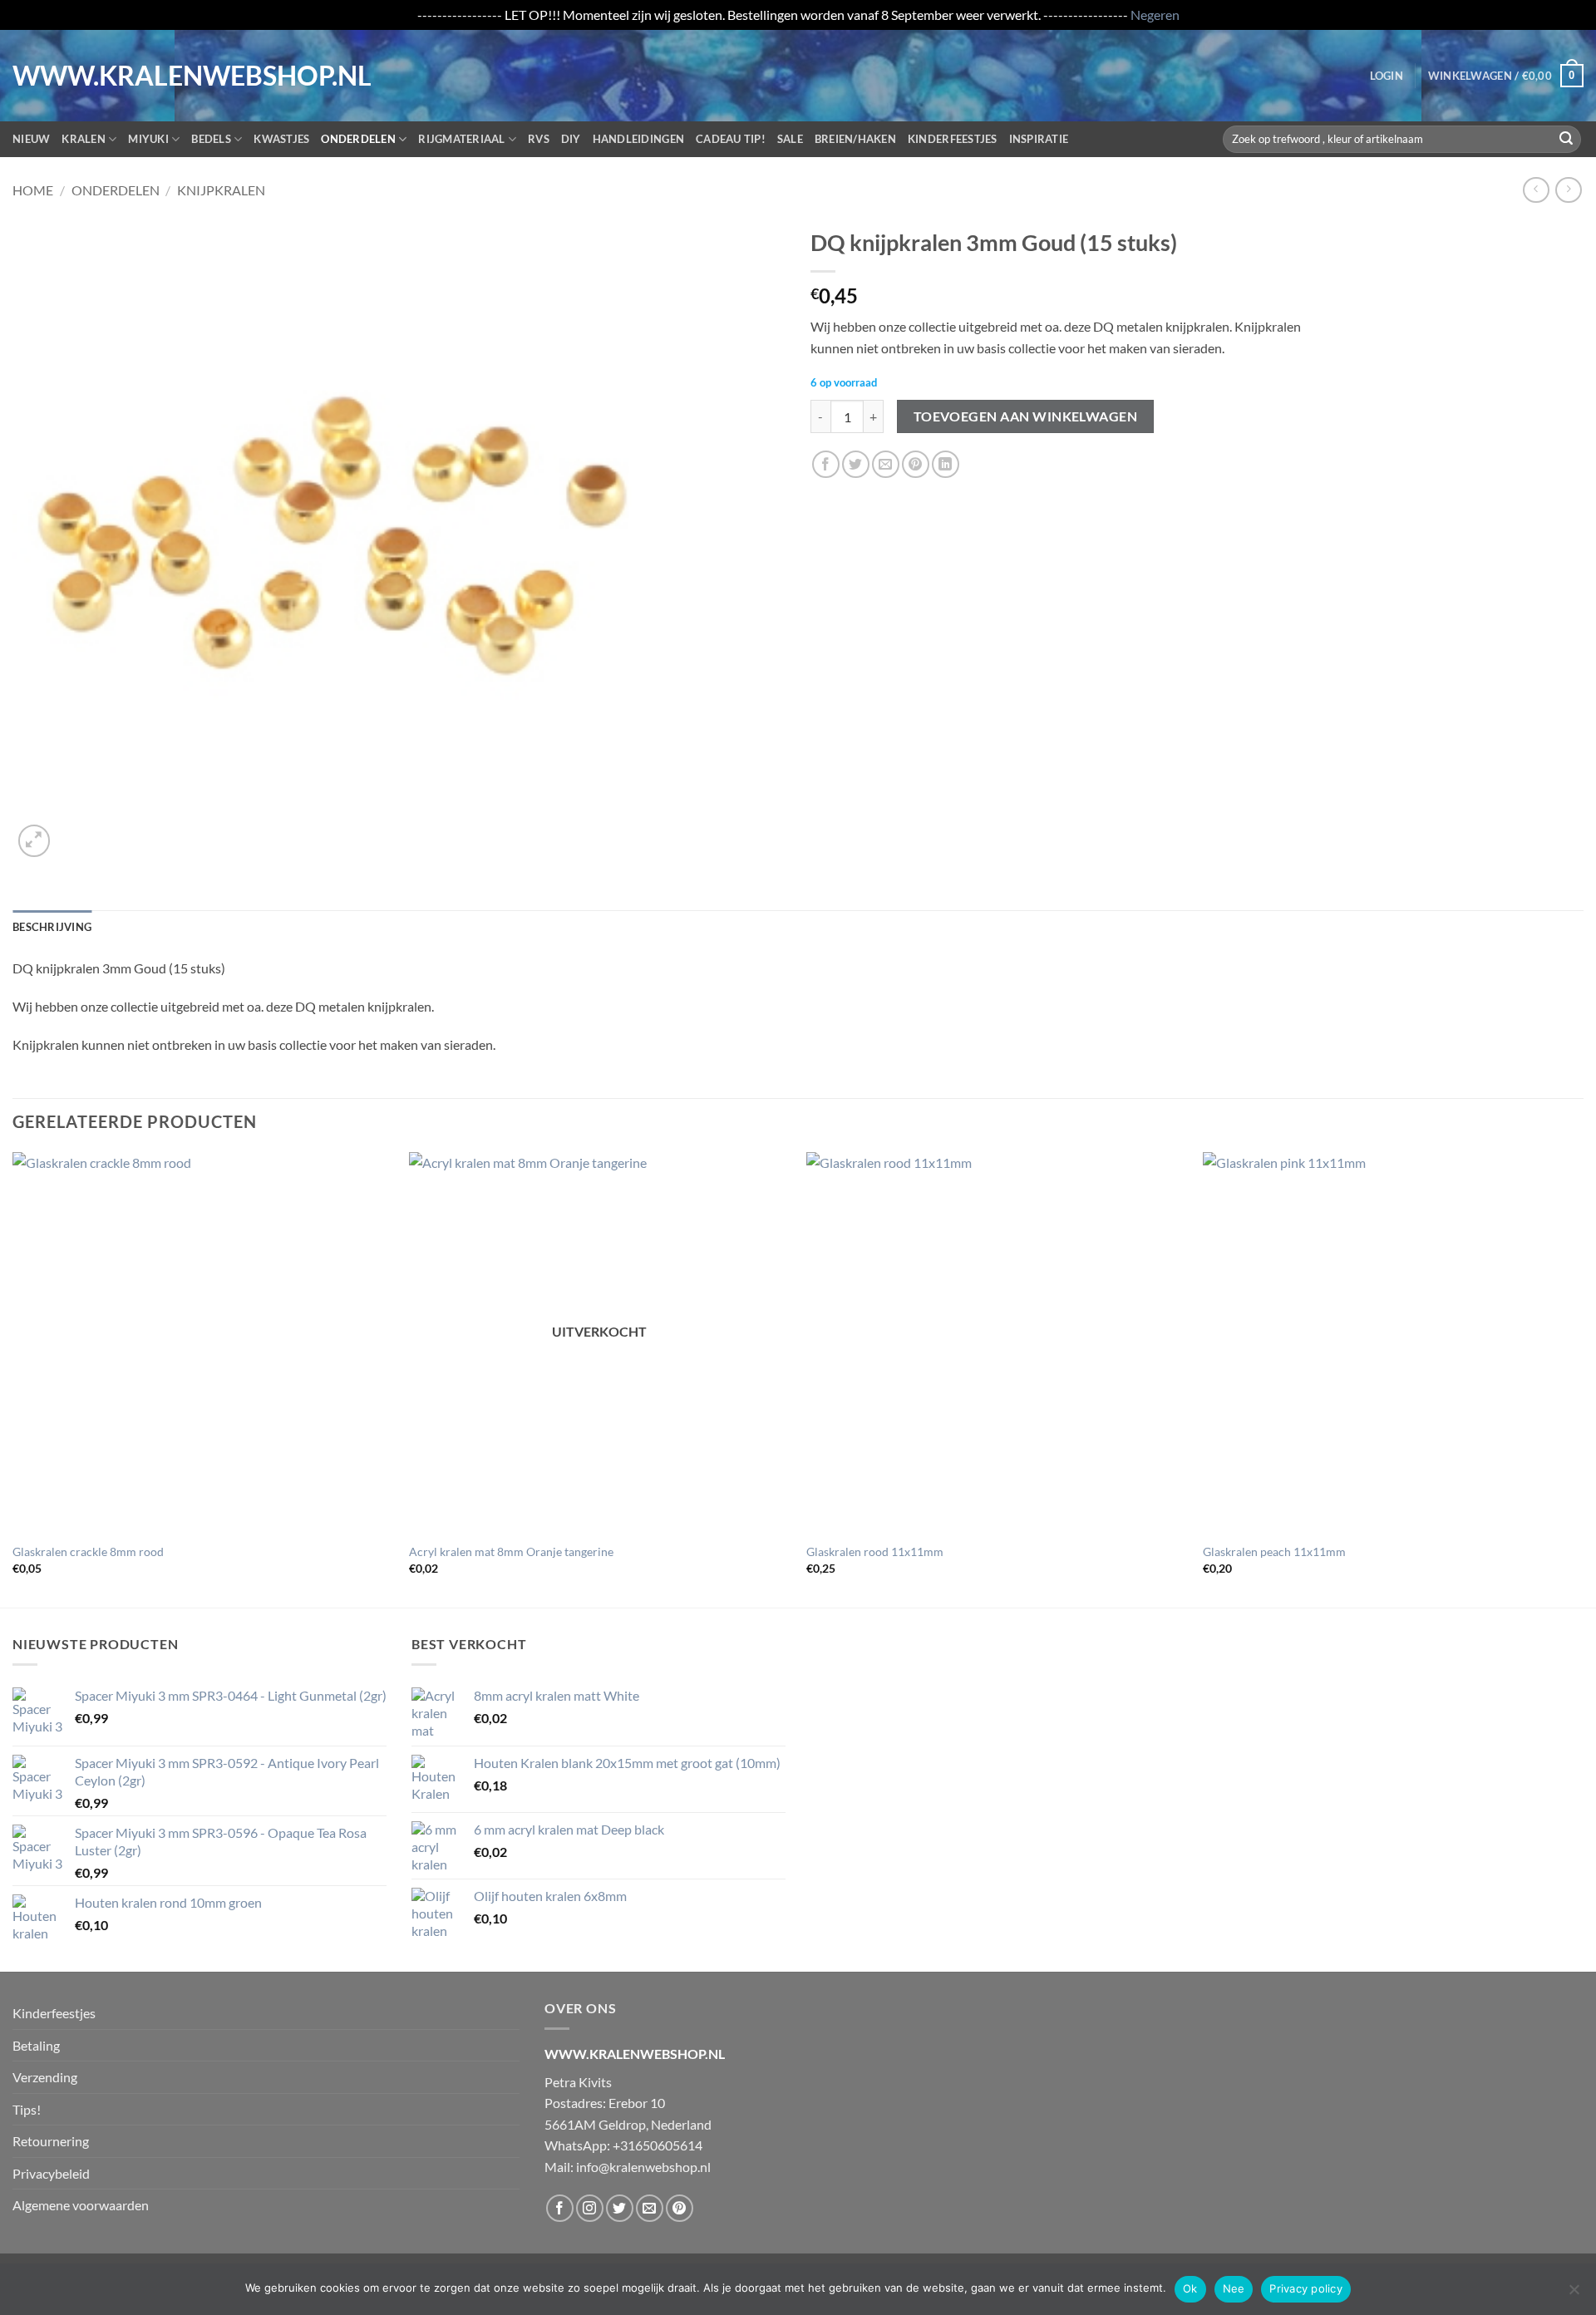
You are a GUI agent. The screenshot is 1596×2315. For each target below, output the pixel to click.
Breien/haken (855, 139)
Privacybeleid (51, 2173)
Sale (790, 139)
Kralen (84, 139)
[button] (1387, 76)
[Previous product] (1568, 190)
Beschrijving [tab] (52, 927)
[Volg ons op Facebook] (560, 2208)
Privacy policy (1306, 2288)
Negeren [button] (1155, 15)
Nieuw (31, 139)
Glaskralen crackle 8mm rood (88, 1552)
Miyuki (148, 139)
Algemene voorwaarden (81, 2205)
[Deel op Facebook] (826, 464)
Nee (1234, 2288)
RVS (539, 139)
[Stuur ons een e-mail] (650, 2208)
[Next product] (1536, 190)
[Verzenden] (1566, 139)
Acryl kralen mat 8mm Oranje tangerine (511, 1552)
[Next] (1583, 1378)
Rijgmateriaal (461, 139)
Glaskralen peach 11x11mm (1274, 1552)
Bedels (211, 139)
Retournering (51, 2141)
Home (33, 190)
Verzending (45, 2077)
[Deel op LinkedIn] (946, 464)
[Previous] (13, 1378)
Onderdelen (358, 139)
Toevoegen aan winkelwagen (1026, 416)
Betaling (36, 2045)
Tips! (27, 2109)
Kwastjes (281, 139)
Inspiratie (1039, 139)
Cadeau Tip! (731, 139)
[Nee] (1574, 2294)
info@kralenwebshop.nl (643, 2167)
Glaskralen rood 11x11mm (875, 1552)
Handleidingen (638, 139)
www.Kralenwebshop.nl (81, 76)
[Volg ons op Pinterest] (680, 2208)
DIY (571, 139)
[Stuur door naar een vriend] (886, 464)
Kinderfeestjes (953, 139)
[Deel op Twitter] (856, 464)
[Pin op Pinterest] (916, 464)
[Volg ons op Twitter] (620, 2208)
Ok (1190, 2288)
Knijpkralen (221, 190)
